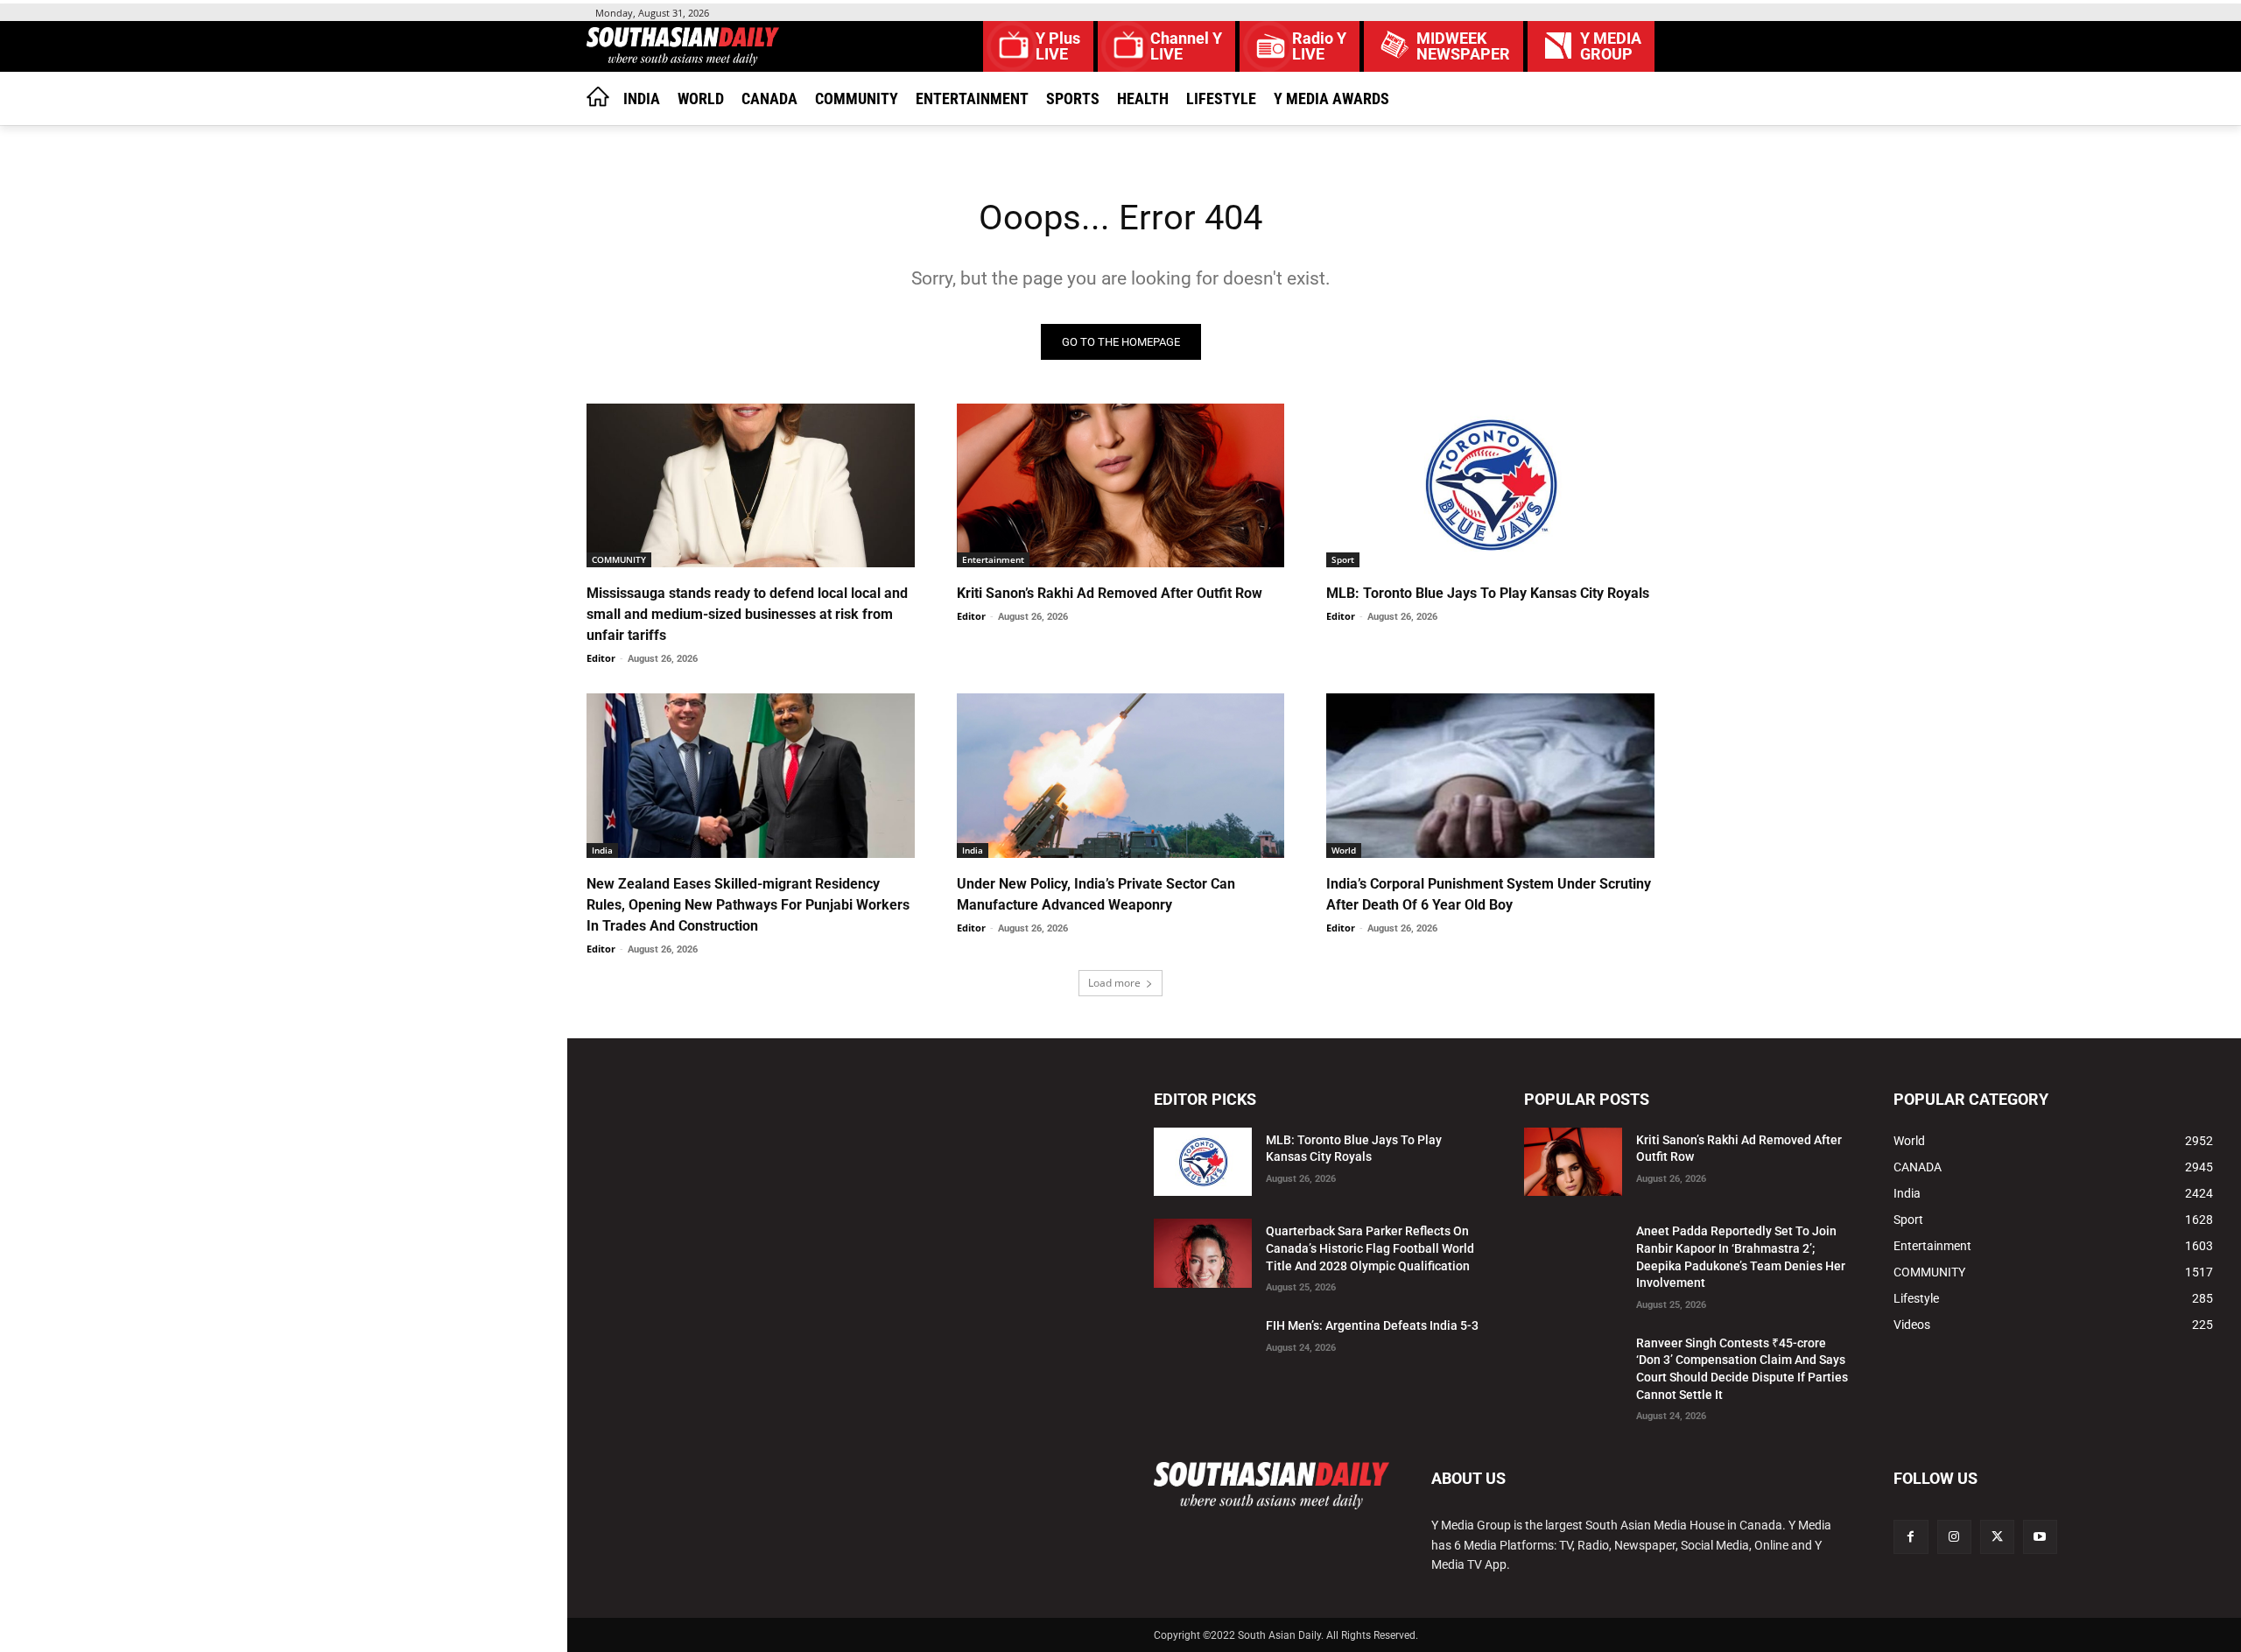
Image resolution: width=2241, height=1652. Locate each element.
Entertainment (993, 559)
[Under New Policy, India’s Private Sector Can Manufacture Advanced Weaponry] (1121, 775)
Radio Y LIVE (1319, 46)
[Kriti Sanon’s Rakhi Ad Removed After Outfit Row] (1121, 485)
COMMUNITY (619, 559)
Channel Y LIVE (1186, 46)
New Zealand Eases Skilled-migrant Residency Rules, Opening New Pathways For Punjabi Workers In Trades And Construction (748, 905)
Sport (1343, 559)
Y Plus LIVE (1058, 46)
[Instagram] (1954, 1537)
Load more (1114, 983)
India (602, 850)
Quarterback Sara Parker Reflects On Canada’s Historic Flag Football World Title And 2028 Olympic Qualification (1370, 1248)
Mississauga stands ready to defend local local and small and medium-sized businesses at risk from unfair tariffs (747, 614)
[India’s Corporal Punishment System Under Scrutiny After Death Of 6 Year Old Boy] (1490, 775)
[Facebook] (1911, 1537)
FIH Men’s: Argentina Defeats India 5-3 (1372, 1325)
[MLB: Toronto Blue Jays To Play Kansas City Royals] (1490, 485)
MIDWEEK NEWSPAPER (1463, 46)
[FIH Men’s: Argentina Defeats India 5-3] (1203, 1348)
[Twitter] (1997, 1537)
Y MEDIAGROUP (1611, 46)
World (1344, 850)
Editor (601, 658)
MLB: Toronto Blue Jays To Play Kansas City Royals (1488, 593)
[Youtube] (2040, 1537)
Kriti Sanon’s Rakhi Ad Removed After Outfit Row (1110, 593)
